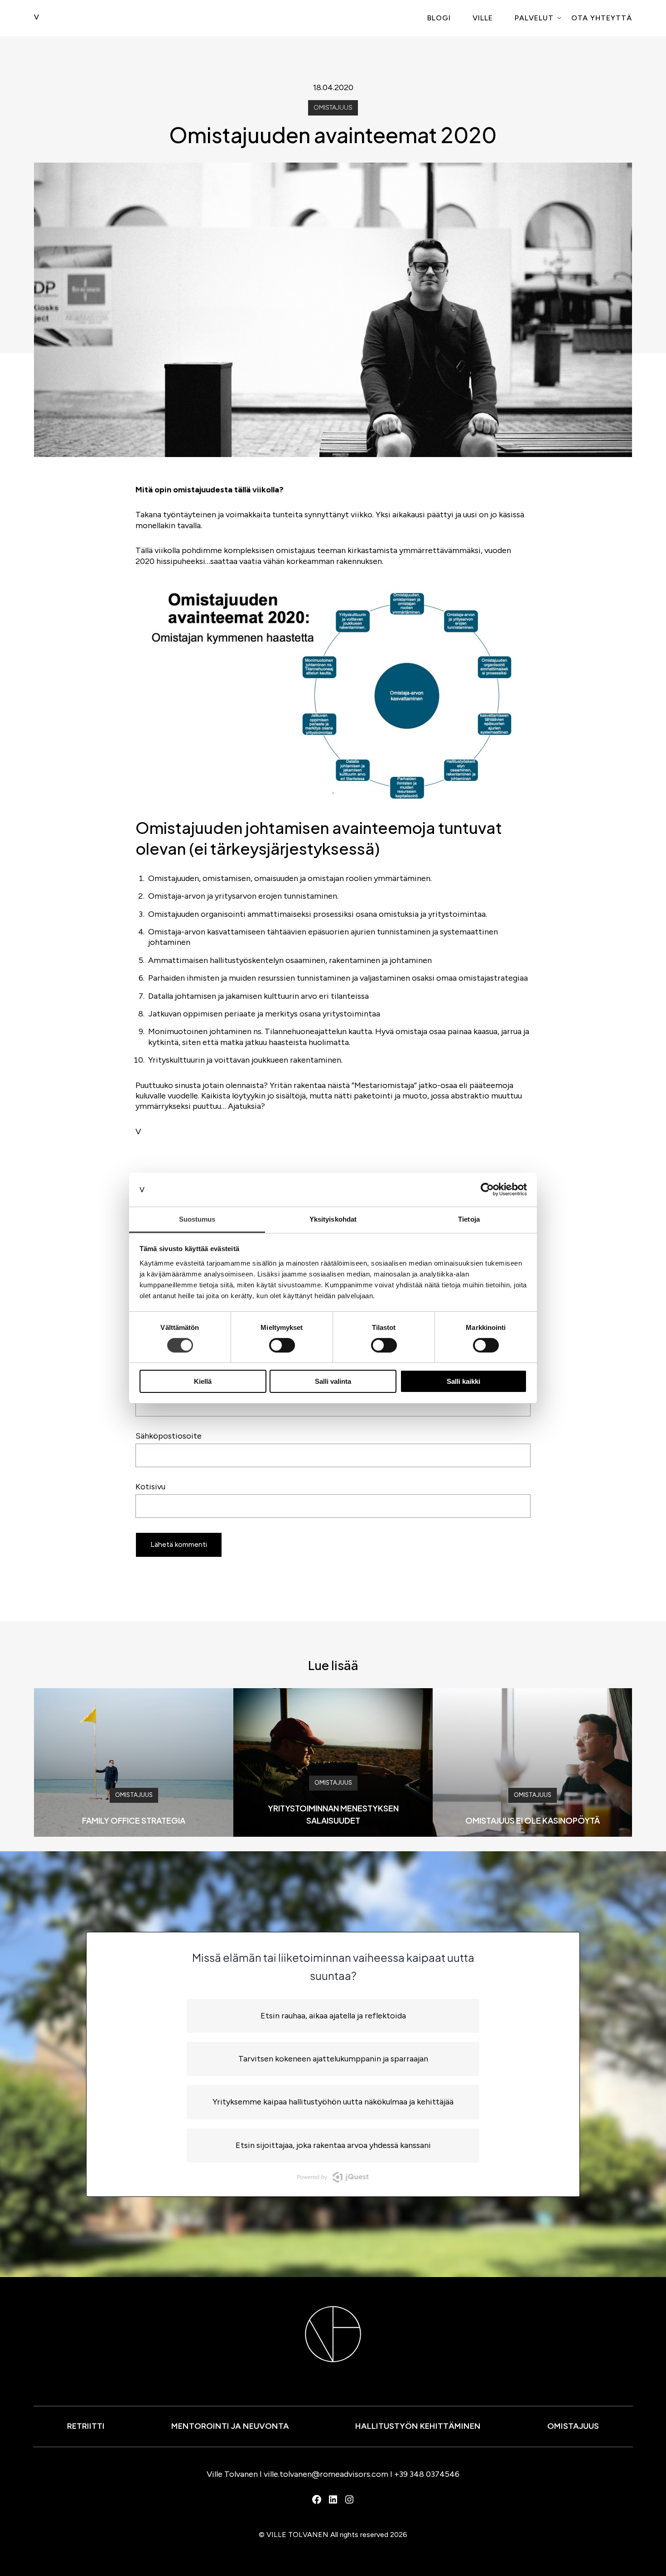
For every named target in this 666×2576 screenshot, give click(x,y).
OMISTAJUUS (573, 2426)
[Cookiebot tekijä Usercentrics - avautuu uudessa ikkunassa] (487, 1189)
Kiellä (203, 1381)
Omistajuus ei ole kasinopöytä (533, 1820)
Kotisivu (150, 1487)
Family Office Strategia (134, 1820)
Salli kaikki (463, 1381)
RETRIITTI (86, 2426)
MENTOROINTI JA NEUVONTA (230, 2426)
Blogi (439, 18)
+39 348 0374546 (427, 2474)
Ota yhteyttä (602, 18)
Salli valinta (333, 1381)
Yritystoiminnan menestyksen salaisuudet (333, 1814)
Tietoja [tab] (469, 1219)
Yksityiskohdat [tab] (333, 1219)
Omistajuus (333, 108)
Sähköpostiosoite (169, 1436)
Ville (483, 18)
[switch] (282, 1345)
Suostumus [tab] (197, 1219)
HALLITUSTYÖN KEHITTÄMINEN (418, 2426)
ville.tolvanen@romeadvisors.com (326, 2474)
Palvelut (534, 18)
